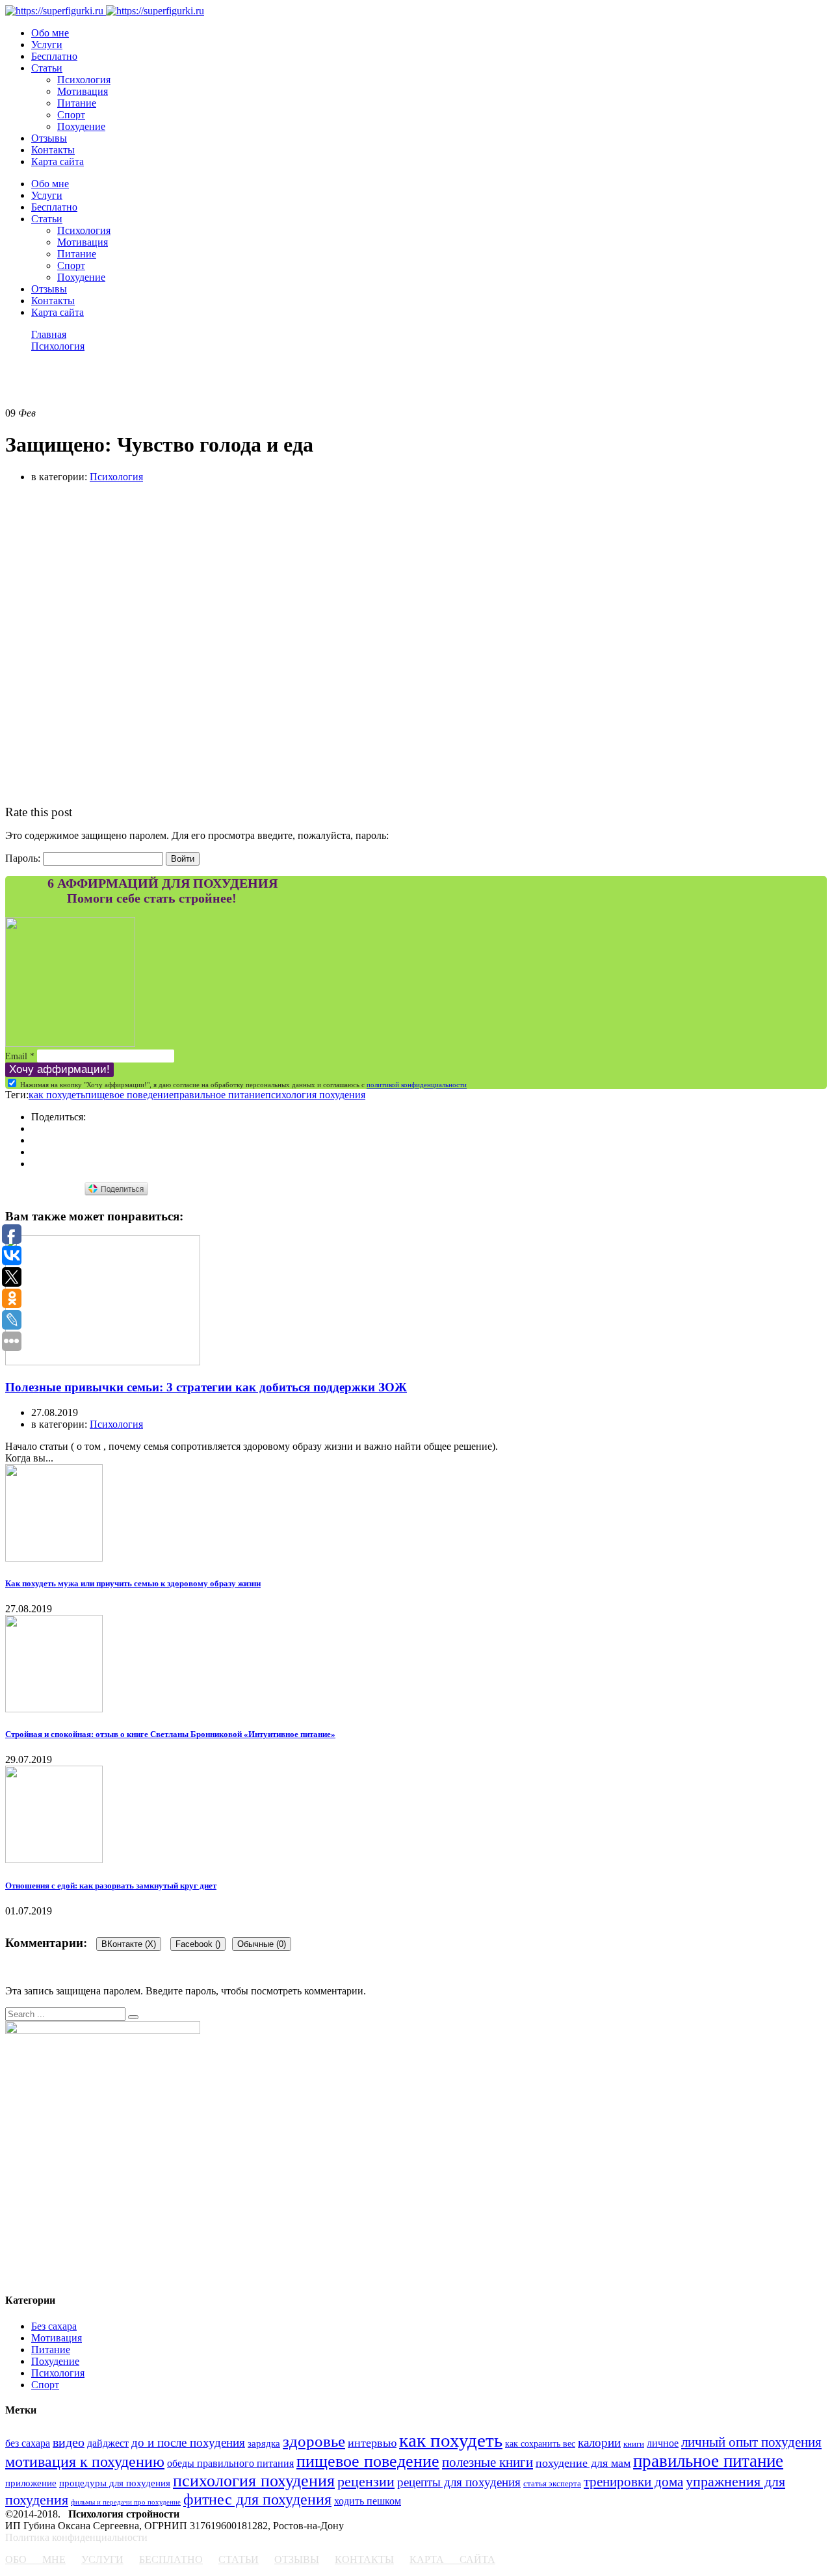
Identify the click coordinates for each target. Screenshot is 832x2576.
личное (663, 2443)
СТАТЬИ (239, 2559)
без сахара (28, 2443)
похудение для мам (583, 2463)
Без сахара (54, 2326)
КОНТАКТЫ (364, 2559)
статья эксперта (552, 2484)
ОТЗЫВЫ (297, 2559)
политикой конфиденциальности (417, 1085)
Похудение (81, 126)
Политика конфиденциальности (76, 2537)
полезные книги (487, 2462)
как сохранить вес (540, 2443)
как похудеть (57, 1095)
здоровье (314, 2441)
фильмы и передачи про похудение (126, 2502)
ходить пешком (368, 2501)
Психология (84, 80)
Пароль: (24, 858)
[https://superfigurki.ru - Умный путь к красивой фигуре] (54, 11)
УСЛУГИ (102, 2559)
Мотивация (83, 91)
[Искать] (133, 2017)
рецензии (366, 2481)
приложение (31, 2483)
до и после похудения (188, 2442)
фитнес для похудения (257, 2499)
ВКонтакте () (129, 1944)
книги (634, 2444)
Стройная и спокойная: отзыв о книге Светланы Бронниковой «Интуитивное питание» (170, 1734)
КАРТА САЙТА (452, 2559)
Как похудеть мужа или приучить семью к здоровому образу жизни (133, 1583)
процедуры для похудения (115, 2483)
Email (20, 1056)
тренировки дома (633, 2482)
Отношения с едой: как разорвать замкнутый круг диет (111, 1886)
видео (69, 2442)
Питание (77, 103)
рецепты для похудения (459, 2482)
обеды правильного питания (230, 2463)
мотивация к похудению (85, 2462)
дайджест (108, 2443)
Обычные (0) (262, 1944)
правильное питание (219, 1095)
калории (599, 2442)
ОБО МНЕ (35, 2559)
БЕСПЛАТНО (171, 2559)
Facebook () (198, 1944)
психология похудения (315, 1095)
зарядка (264, 2443)
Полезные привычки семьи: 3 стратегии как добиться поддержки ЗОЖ (206, 1387)
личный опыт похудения (751, 2442)
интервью (372, 2443)
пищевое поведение (129, 1095)
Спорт (71, 115)
